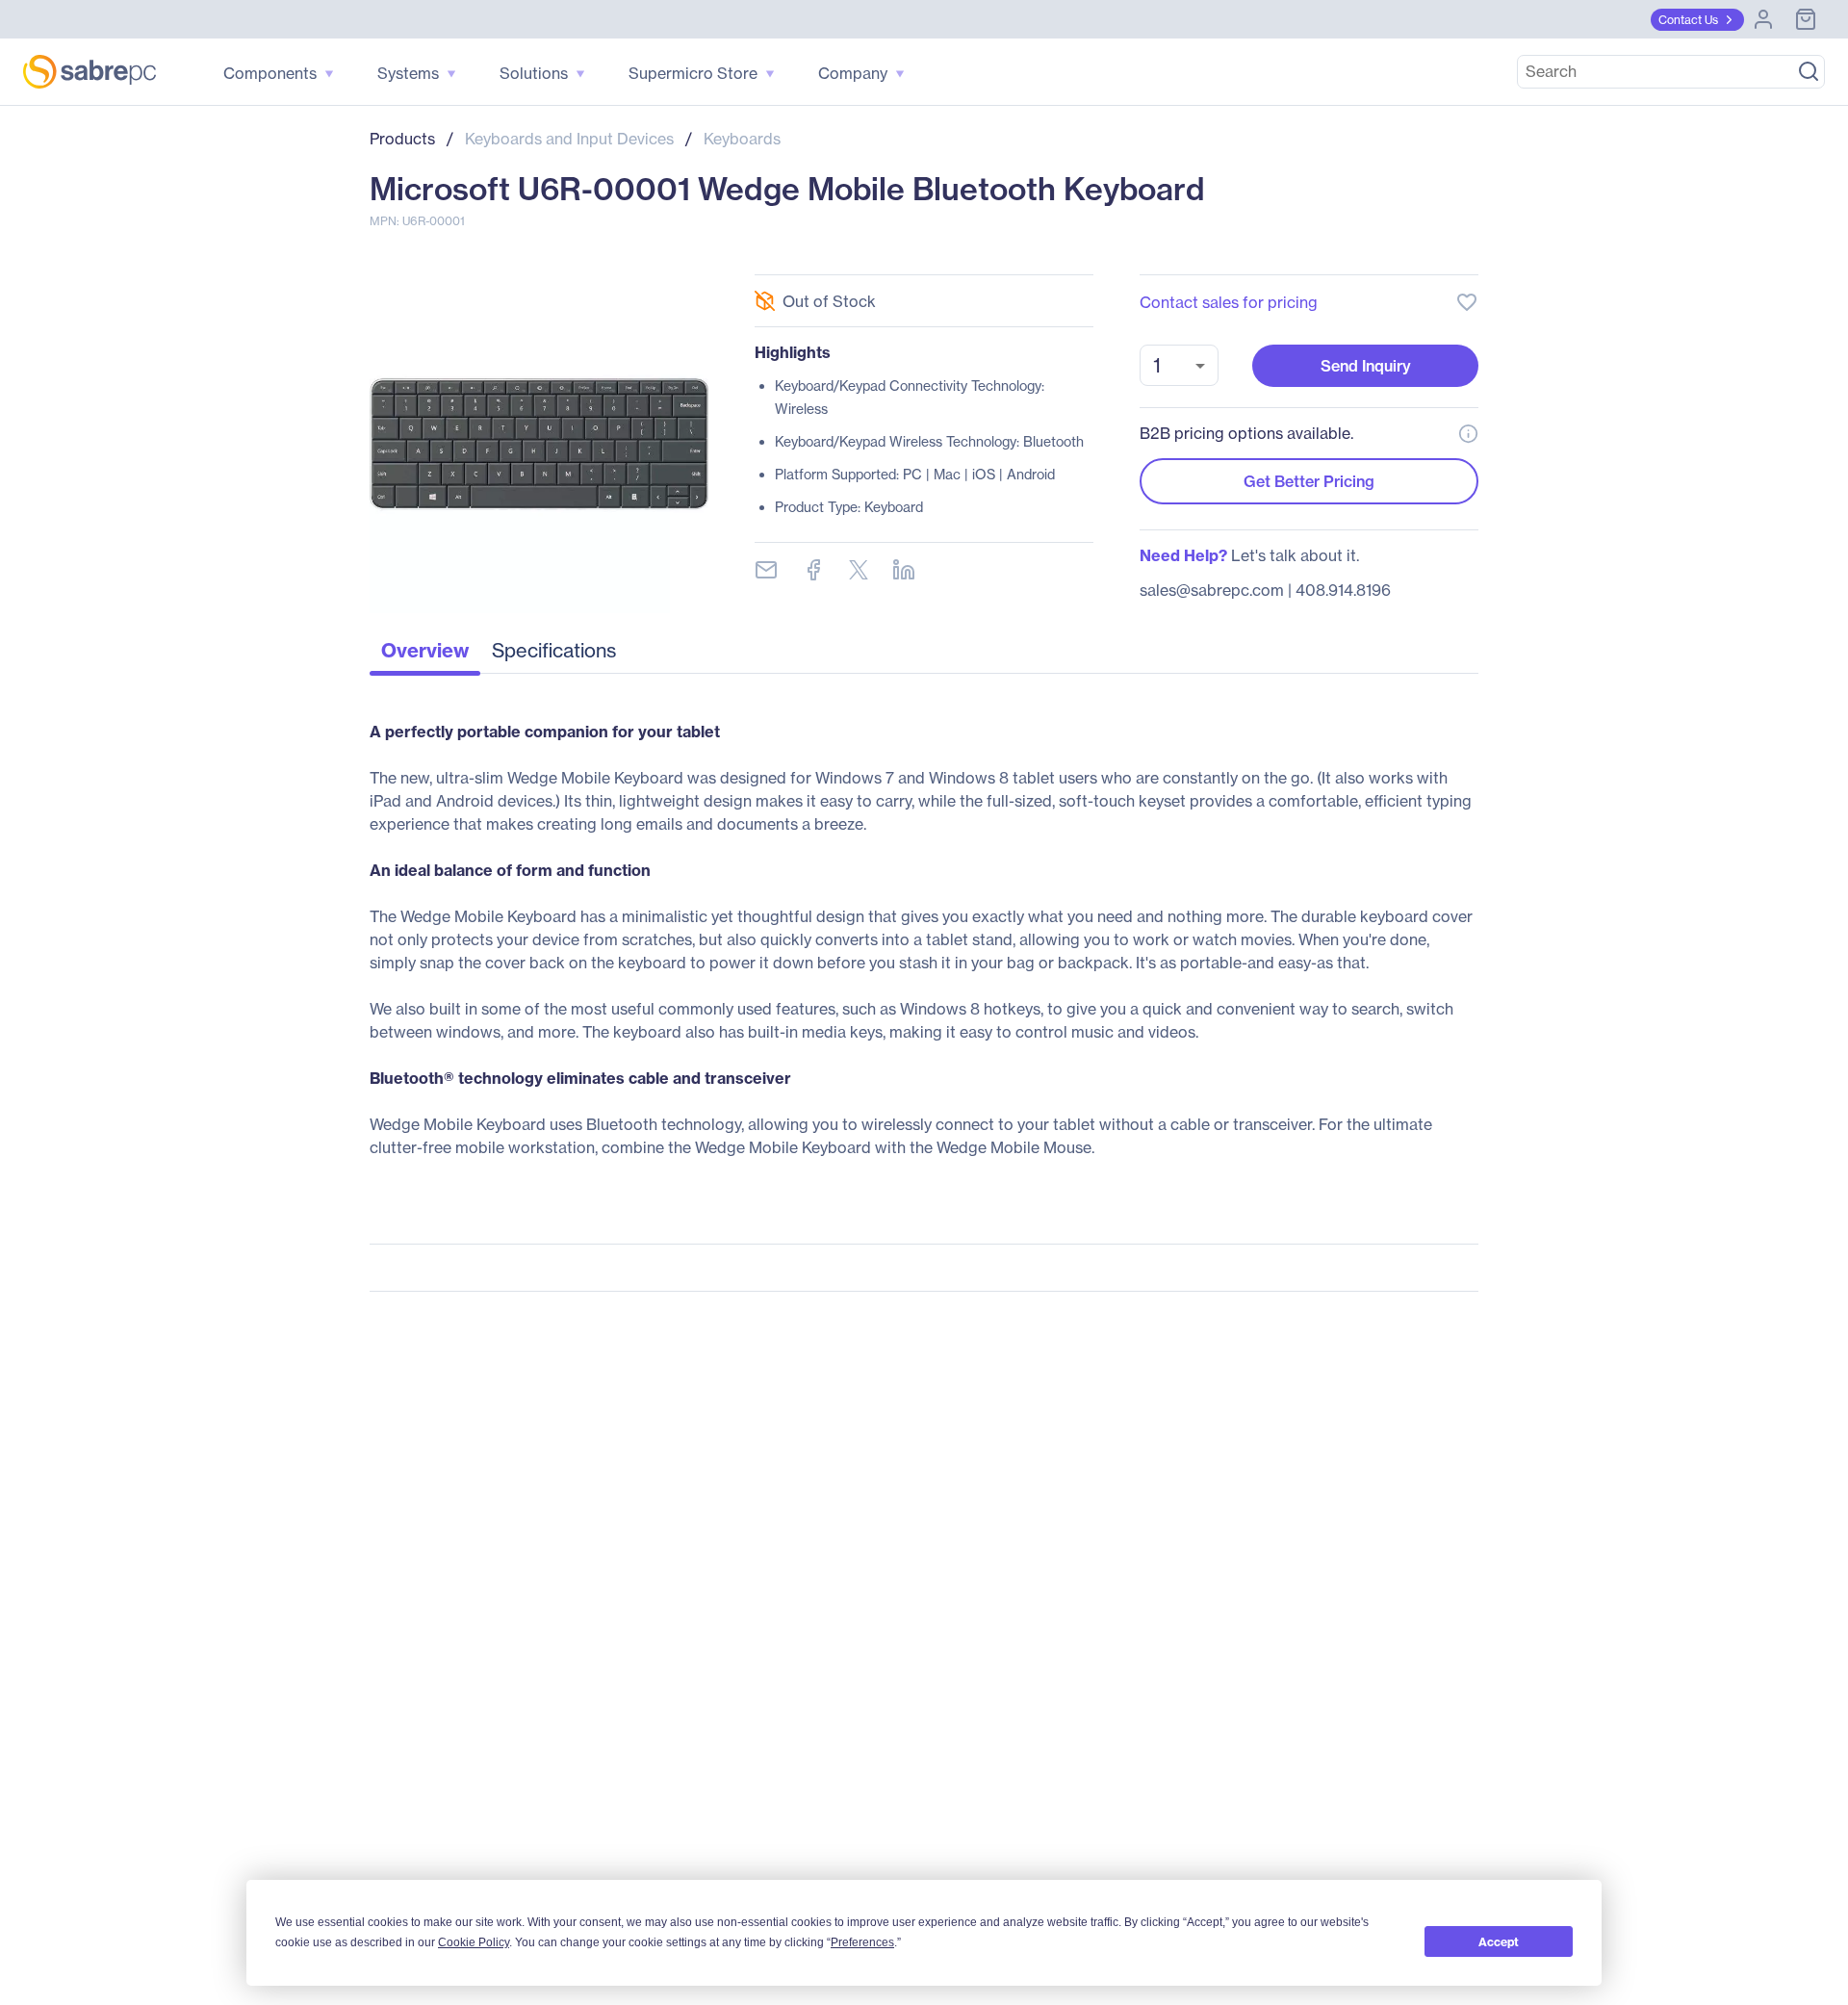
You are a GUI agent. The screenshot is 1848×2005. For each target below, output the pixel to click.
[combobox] (1179, 365)
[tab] (425, 655)
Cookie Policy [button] (474, 1942)
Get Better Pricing (1309, 481)
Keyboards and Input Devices (569, 139)
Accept (1499, 1942)
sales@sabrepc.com (1212, 590)
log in (1349, 251)
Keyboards (742, 139)
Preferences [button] (862, 1942)
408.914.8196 (1343, 590)
